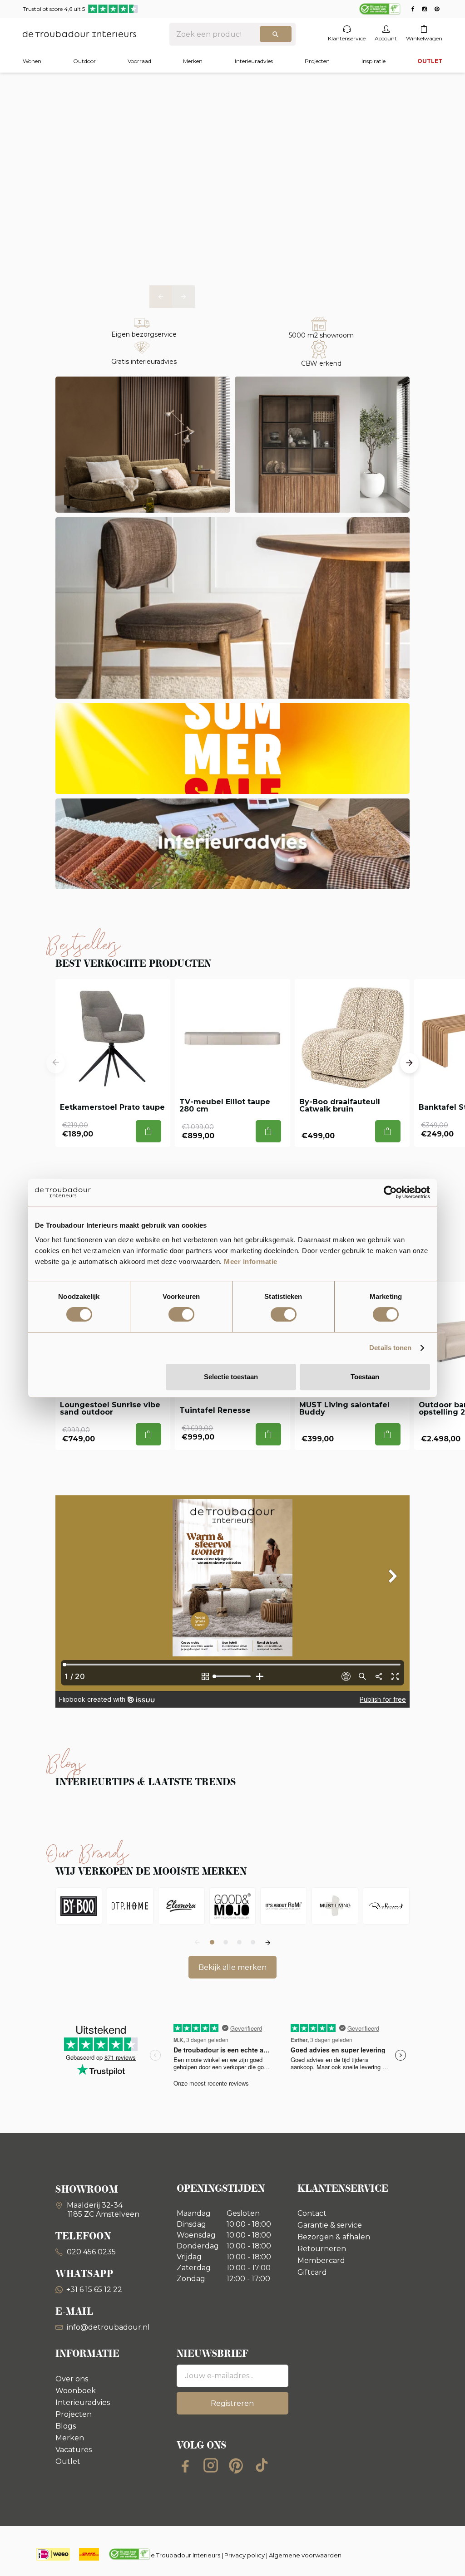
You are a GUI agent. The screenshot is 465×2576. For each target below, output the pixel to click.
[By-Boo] (79, 1906)
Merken (193, 61)
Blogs (66, 2426)
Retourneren (322, 2249)
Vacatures (74, 2450)
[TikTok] (262, 2465)
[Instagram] (211, 2465)
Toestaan (365, 1377)
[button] (161, 297)
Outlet (68, 2461)
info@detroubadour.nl (108, 2327)
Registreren (232, 2403)
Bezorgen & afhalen (334, 2237)
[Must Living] (335, 1906)
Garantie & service (330, 2225)
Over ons (72, 2379)
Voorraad (139, 61)
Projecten (317, 61)
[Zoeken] (276, 34)
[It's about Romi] (284, 1906)
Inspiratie (373, 61)
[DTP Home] (130, 1906)
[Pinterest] (236, 2465)
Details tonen (390, 1348)
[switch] (181, 1314)
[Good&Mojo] (233, 1906)
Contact (312, 2213)
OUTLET (430, 61)
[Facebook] (185, 2465)
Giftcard (312, 2272)
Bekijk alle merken (232, 1967)
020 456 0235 (90, 2252)
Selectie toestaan (231, 1377)
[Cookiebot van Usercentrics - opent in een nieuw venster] (390, 1192)
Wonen (32, 61)
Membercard (321, 2260)
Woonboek (76, 2391)
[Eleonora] (181, 1906)
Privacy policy (245, 2555)
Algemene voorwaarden (305, 2555)
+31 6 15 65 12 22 (94, 2290)
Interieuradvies (254, 61)
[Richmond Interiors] (386, 1906)
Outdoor (84, 61)
